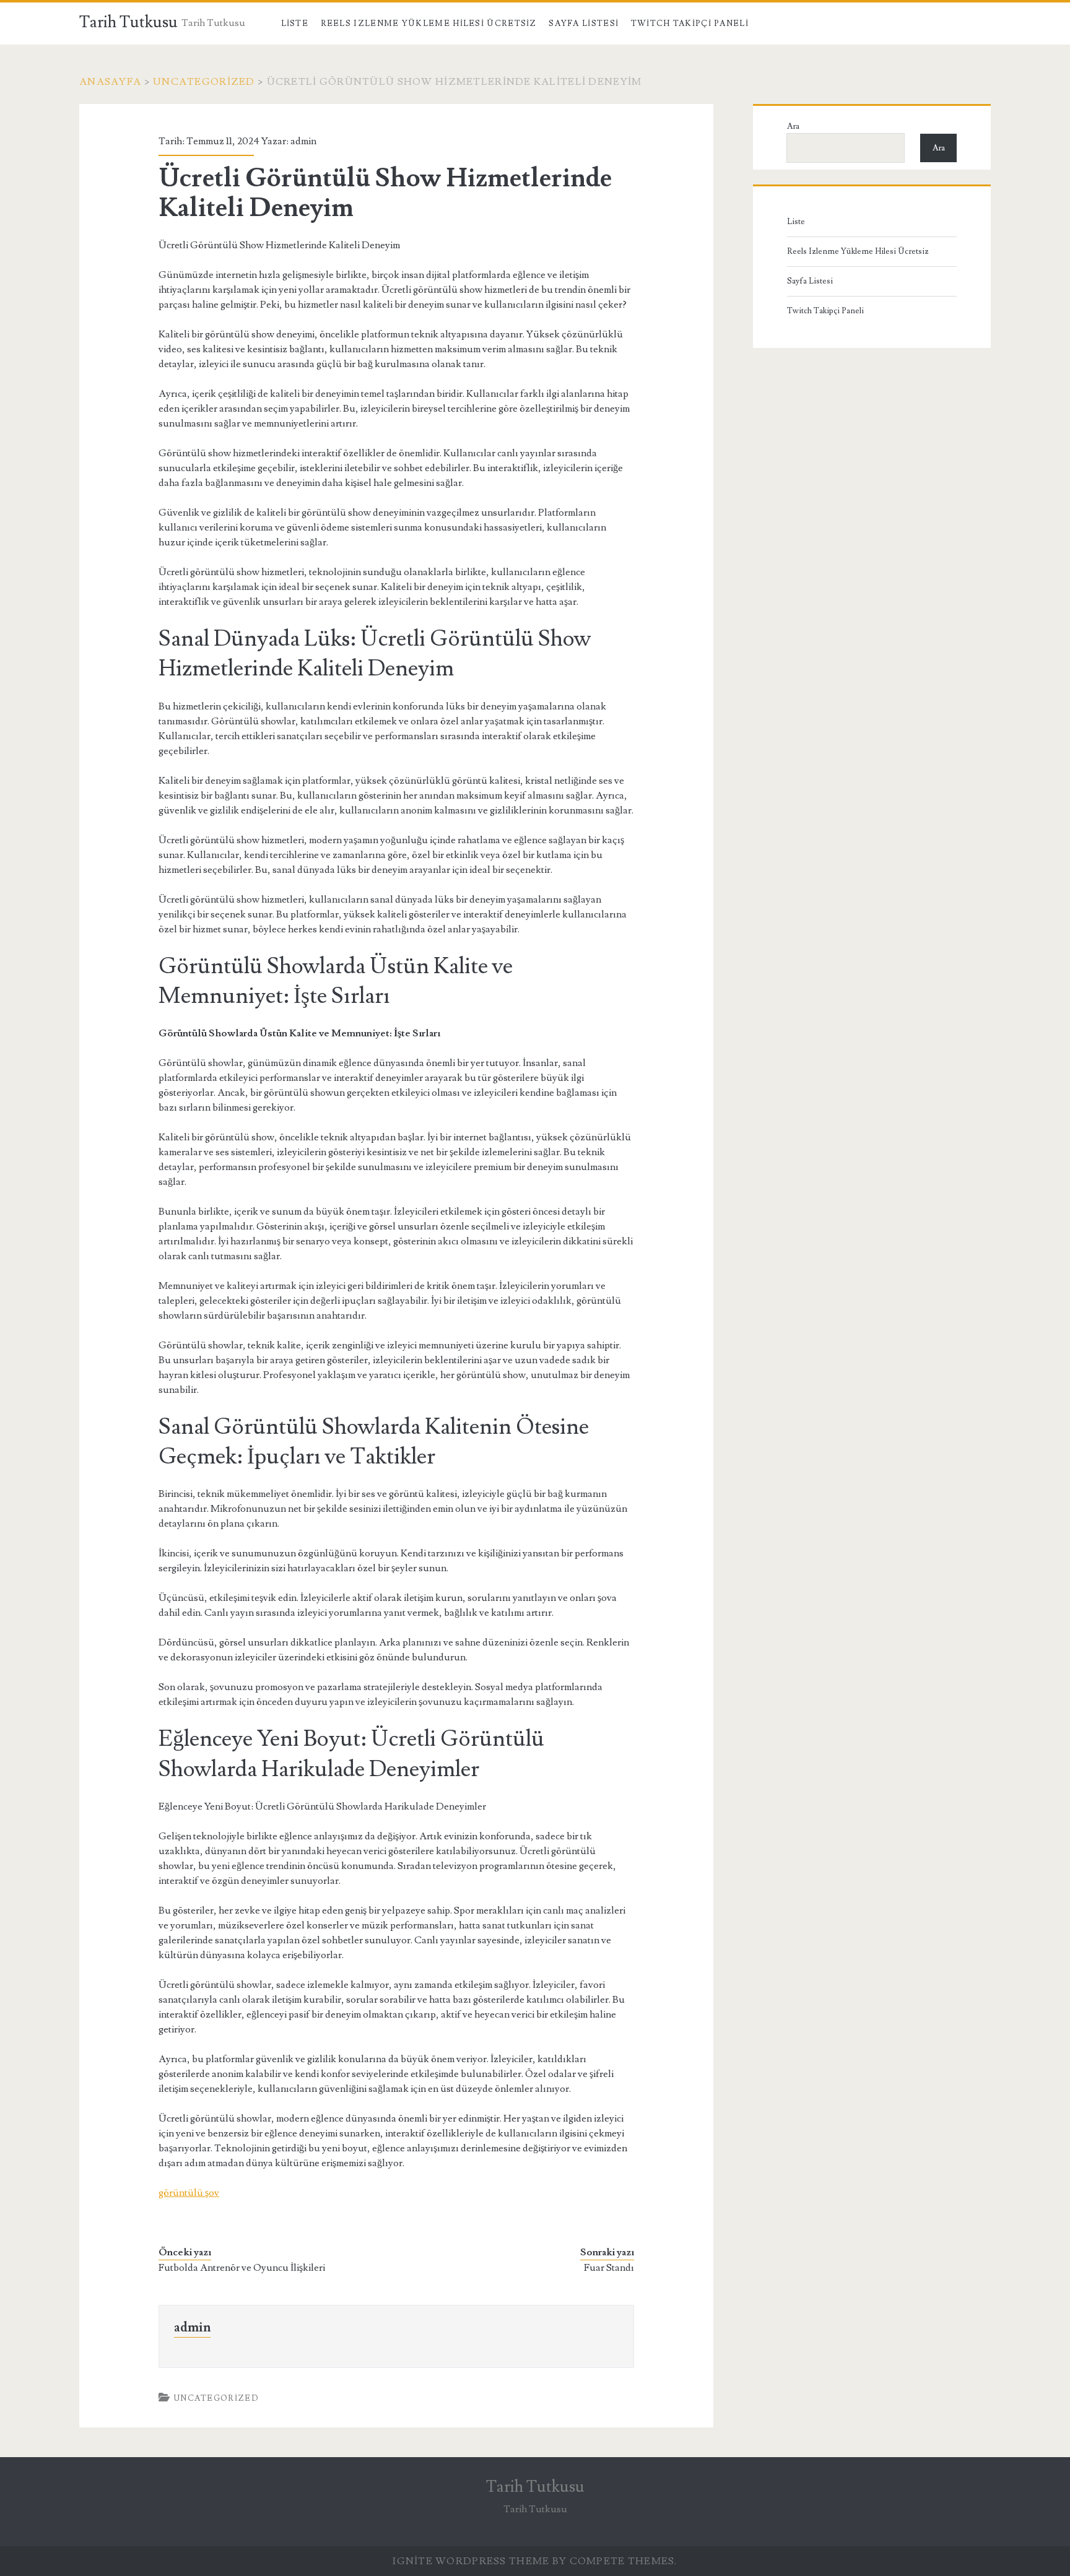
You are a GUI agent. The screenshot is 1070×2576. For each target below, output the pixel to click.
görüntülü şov (189, 2193)
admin (303, 141)
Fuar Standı (609, 2268)
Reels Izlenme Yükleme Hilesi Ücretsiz (429, 24)
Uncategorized (204, 82)
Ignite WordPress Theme (471, 2561)
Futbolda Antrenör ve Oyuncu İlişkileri (242, 2268)
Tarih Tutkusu (128, 22)
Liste (295, 24)
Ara (793, 126)
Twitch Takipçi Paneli (690, 24)
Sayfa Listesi (584, 24)
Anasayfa (110, 82)
